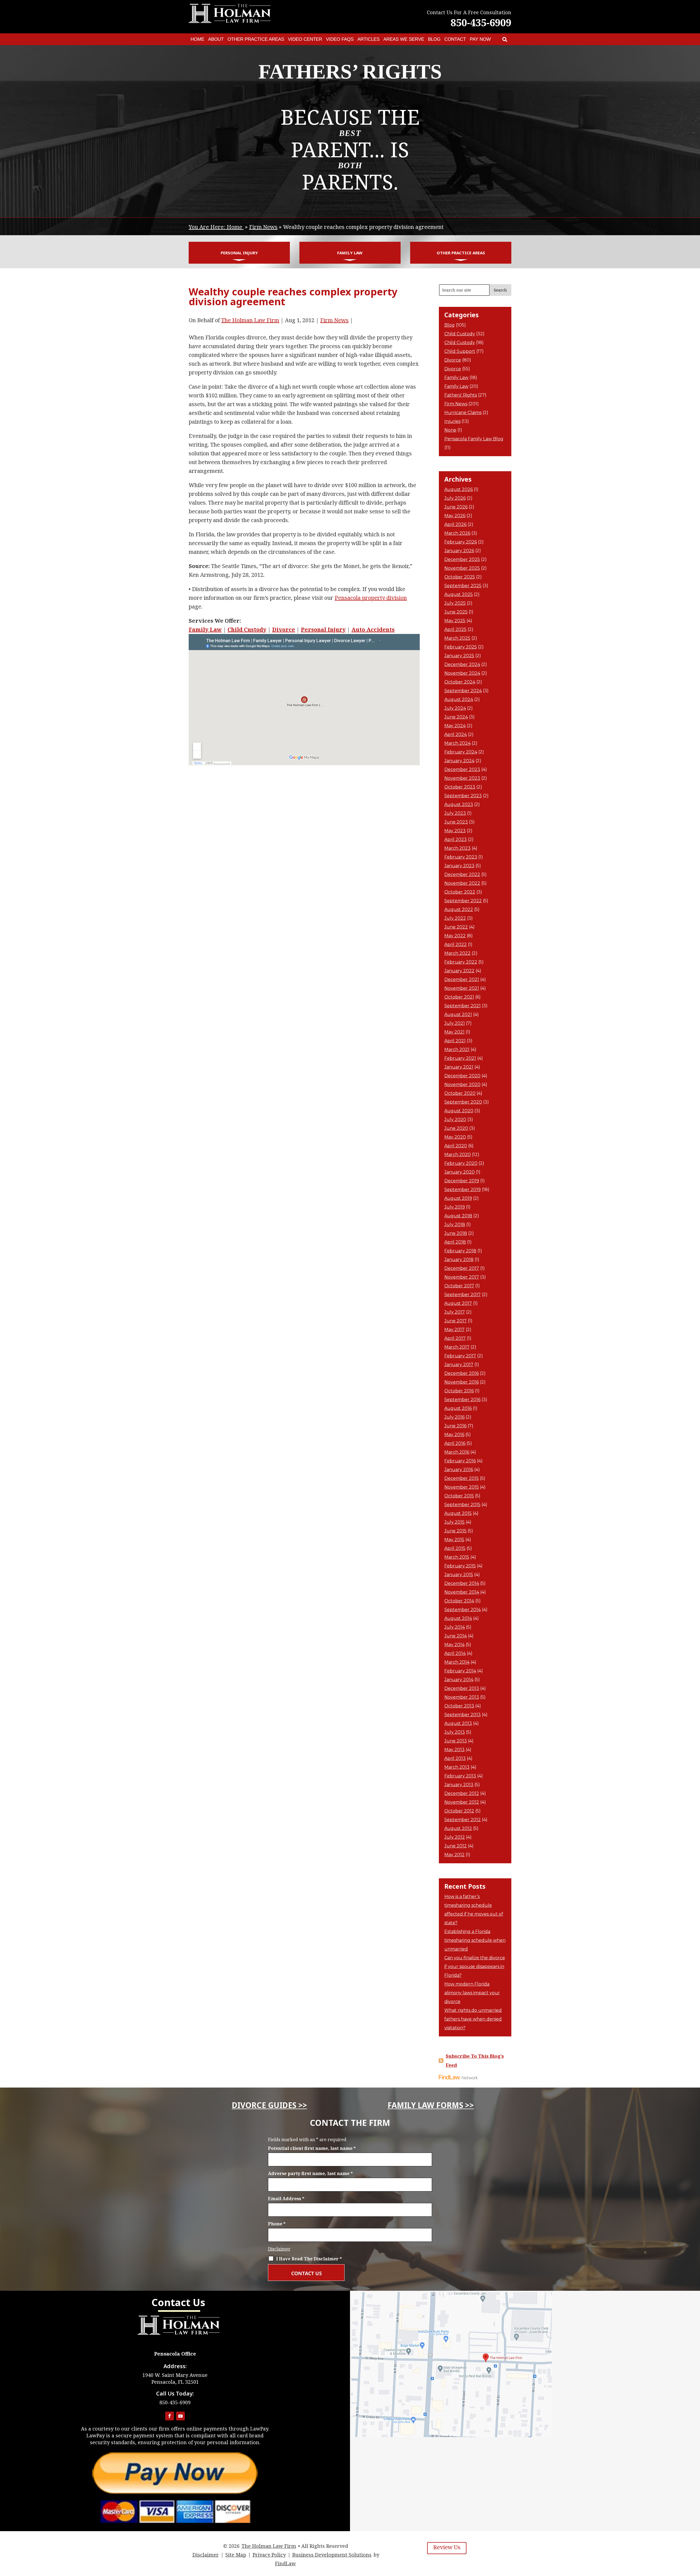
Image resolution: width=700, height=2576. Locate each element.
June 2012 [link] (456, 1846)
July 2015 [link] (454, 1522)
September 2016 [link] (462, 1400)
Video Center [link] (305, 39)
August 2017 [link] (458, 1303)
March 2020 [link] (458, 1155)
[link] (505, 39)
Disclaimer (279, 2249)
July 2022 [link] (455, 918)
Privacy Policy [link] (269, 2555)
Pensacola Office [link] (175, 2354)
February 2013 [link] (460, 1776)
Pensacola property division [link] (371, 598)
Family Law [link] (350, 253)
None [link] (450, 430)
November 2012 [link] (462, 1802)
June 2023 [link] (456, 822)
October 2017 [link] (459, 1286)
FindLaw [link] (285, 2563)
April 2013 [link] (455, 1758)
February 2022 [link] (461, 962)
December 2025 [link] (462, 559)
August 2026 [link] (459, 489)
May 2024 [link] (455, 726)
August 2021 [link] (458, 1015)
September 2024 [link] (463, 691)
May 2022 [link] (455, 936)
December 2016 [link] (462, 1373)
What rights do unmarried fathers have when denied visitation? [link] (473, 2019)
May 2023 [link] (455, 831)
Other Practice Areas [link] (256, 39)
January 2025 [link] (459, 656)
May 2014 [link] (454, 1645)
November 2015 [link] (462, 1487)
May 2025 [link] (455, 621)
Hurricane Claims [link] (463, 413)
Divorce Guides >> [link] (269, 2105)
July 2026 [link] (455, 498)
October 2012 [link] (459, 1811)
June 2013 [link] (456, 1741)
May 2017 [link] (454, 1330)
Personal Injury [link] (239, 253)
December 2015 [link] (462, 1478)
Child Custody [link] (247, 629)
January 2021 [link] (459, 1067)
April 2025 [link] (455, 629)
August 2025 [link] (459, 594)
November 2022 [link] (462, 883)
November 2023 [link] (462, 778)
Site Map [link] (236, 2555)
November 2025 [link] (462, 568)
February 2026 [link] (461, 542)
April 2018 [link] (455, 1242)
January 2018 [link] (459, 1260)
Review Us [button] (447, 2547)
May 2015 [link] (454, 1540)
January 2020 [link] (460, 1172)
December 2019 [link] (462, 1181)
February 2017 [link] (460, 1356)
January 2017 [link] (459, 1365)
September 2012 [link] (463, 1820)
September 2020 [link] (463, 1102)
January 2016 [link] (459, 1470)
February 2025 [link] (461, 647)
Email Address (286, 2199)
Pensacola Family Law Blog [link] (474, 439)
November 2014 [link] (462, 1592)
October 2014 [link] (459, 1601)
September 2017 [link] (463, 1295)
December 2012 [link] (462, 1793)
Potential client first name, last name (312, 2148)
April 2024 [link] (456, 734)
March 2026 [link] (457, 533)
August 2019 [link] (458, 1198)
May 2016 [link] (454, 1435)
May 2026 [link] (455, 516)
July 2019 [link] (455, 1207)
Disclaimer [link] (206, 2555)
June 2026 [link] (456, 507)
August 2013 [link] (458, 1723)
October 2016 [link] (459, 1391)
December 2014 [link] (462, 1583)
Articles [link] (368, 39)
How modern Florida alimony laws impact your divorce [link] (472, 1993)
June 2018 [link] (456, 1233)
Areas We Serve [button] (404, 39)
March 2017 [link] (457, 1347)
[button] (170, 2416)
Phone (277, 2224)
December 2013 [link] (462, 1688)
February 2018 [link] (460, 1251)
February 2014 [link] (460, 1671)
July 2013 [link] (455, 1732)
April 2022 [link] (456, 944)
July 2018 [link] (455, 1225)
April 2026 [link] (455, 524)
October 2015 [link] (459, 1496)
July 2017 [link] (455, 1312)
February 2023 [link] (461, 857)
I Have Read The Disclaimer (309, 2259)
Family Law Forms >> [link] (431, 2105)
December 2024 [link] (462, 664)
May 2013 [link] (454, 1750)
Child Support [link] (460, 351)
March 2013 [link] (457, 1767)
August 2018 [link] (458, 1216)
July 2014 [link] (455, 1627)
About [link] (216, 39)
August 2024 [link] (459, 699)
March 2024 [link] (457, 743)
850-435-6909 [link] (481, 23)
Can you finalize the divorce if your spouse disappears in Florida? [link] (475, 1967)
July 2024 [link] (455, 708)
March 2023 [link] (457, 848)
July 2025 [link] (455, 603)
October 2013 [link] (459, 1706)
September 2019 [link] (463, 1190)
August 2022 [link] (459, 909)
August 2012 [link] (458, 1828)
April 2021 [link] (455, 1041)
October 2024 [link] (460, 682)
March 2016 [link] (457, 1452)
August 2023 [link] (459, 804)
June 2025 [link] (456, 612)
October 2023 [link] (460, 787)
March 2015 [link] (457, 1557)
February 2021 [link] (460, 1058)
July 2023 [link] (455, 813)
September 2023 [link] (463, 796)
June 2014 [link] (456, 1636)
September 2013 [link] (463, 1715)
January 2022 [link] (459, 971)
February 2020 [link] (461, 1163)
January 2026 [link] (459, 551)
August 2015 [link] (458, 1513)
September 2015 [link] (462, 1505)
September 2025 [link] (463, 586)
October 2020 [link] (460, 1093)
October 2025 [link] (460, 577)
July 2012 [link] (455, 1837)
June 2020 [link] (456, 1128)
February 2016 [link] (460, 1461)
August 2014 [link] (458, 1618)
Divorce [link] (284, 629)
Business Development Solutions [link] (332, 2555)
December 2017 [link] (462, 1268)
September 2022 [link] (463, 901)
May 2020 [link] (455, 1137)
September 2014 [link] (463, 1610)
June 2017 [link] (456, 1321)
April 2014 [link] (455, 1653)
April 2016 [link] (455, 1443)
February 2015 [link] (460, 1566)
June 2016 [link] (455, 1426)
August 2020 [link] (459, 1111)
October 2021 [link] (459, 997)
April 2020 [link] (456, 1146)
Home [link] (197, 39)
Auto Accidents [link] (373, 629)
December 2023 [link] (462, 769)
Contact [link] (455, 39)
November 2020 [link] (462, 1085)
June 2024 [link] (456, 717)
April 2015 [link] (455, 1548)
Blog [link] (434, 39)
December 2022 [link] (462, 874)
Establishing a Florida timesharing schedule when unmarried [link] (475, 1940)
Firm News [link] (334, 320)
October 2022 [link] (460, 892)
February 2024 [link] (461, 752)
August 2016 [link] (458, 1408)
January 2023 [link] (459, 866)
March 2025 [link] (457, 638)
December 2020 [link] (462, 1076)
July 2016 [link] (454, 1417)
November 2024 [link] (462, 673)
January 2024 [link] (459, 761)
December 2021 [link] (462, 980)
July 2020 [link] (455, 1120)
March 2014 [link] (457, 1662)
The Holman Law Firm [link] (250, 320)
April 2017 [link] (455, 1338)
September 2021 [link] (463, 1006)
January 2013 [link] (459, 1785)
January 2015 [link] (459, 1575)
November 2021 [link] (462, 988)
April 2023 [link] (456, 839)
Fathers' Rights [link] (461, 395)
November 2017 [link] (462, 1277)
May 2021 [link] (454, 1032)
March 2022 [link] (457, 953)
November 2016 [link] (462, 1382)
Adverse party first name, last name (310, 2173)
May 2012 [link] (454, 1855)
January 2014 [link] (459, 1680)
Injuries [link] (452, 421)
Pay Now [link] (480, 39)
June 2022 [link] (456, 927)
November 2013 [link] (462, 1697)
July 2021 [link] (455, 1023)
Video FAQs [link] (340, 39)
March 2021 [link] (457, 1050)
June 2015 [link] (455, 1531)
